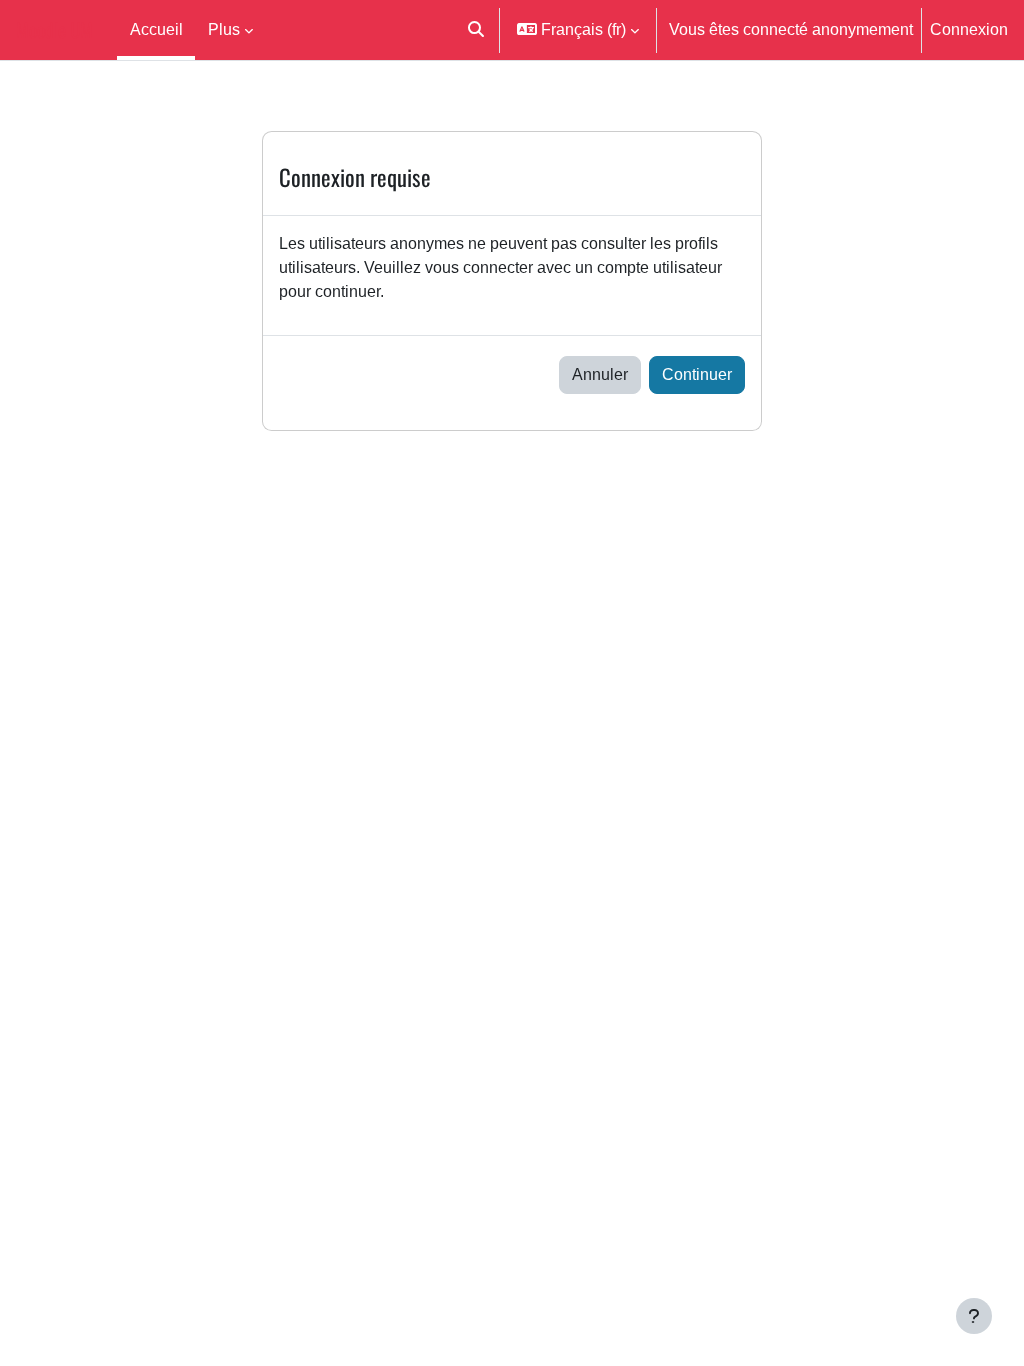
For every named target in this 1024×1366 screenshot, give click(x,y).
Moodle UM (54, 30)
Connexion (969, 29)
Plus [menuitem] (224, 29)
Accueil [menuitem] (156, 29)
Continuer (697, 374)
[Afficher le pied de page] (974, 1316)
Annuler (600, 374)
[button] (477, 30)
